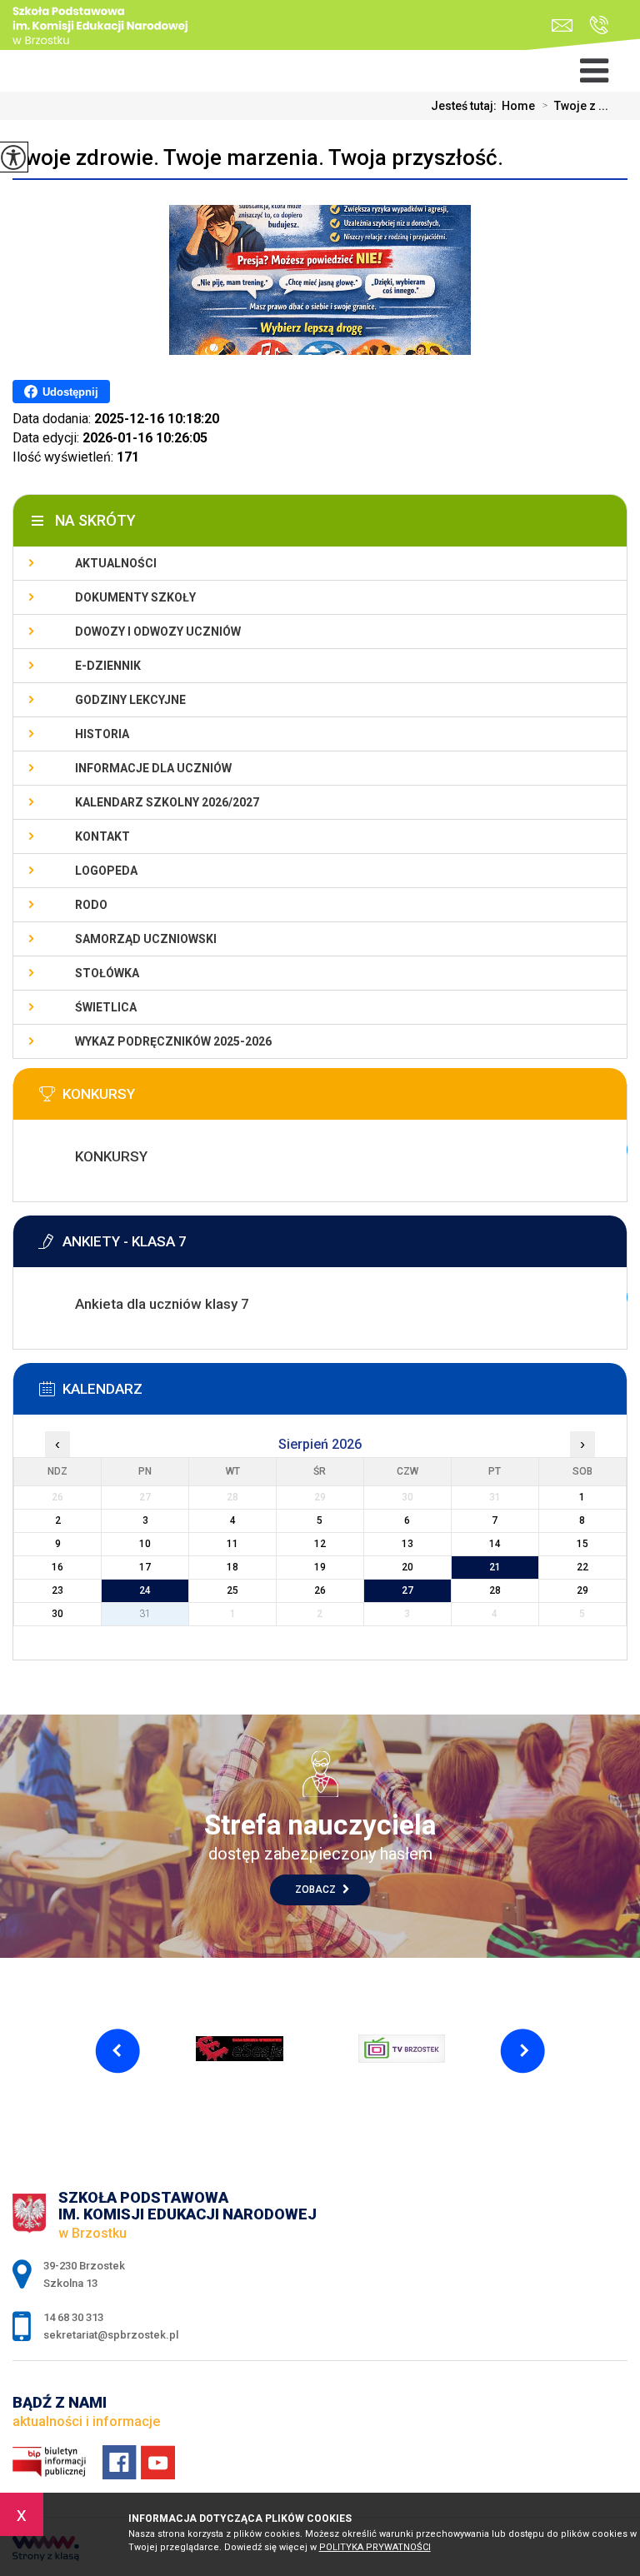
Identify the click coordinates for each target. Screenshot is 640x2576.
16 (57, 1567)
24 (145, 1590)
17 (145, 1567)
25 (232, 1590)
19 (320, 1567)
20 (407, 1567)
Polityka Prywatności (375, 2547)
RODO (91, 905)
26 (320, 1590)
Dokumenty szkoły (135, 597)
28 (495, 1590)
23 (57, 1590)
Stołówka (107, 973)
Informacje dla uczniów (153, 768)
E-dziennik (108, 666)
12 (320, 1544)
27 (407, 1590)
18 (232, 1567)
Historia (102, 734)
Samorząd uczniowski (146, 939)
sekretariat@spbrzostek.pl (566, 25)
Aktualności (116, 563)
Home (518, 106)
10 (145, 1544)
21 (495, 1567)
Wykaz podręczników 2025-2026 (173, 1041)
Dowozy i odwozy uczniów (158, 632)
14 (495, 1544)
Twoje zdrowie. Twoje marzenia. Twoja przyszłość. (258, 157)
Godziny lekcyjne (130, 700)
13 (407, 1544)
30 (57, 1614)
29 (582, 1590)
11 (232, 1544)
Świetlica (106, 1007)
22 (582, 1567)
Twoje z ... (575, 106)
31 (145, 1614)
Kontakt (102, 836)
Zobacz (317, 1890)
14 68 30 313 (595, 25)
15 (582, 1544)
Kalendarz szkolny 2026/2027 (167, 802)
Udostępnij (70, 392)
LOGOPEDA (106, 871)
